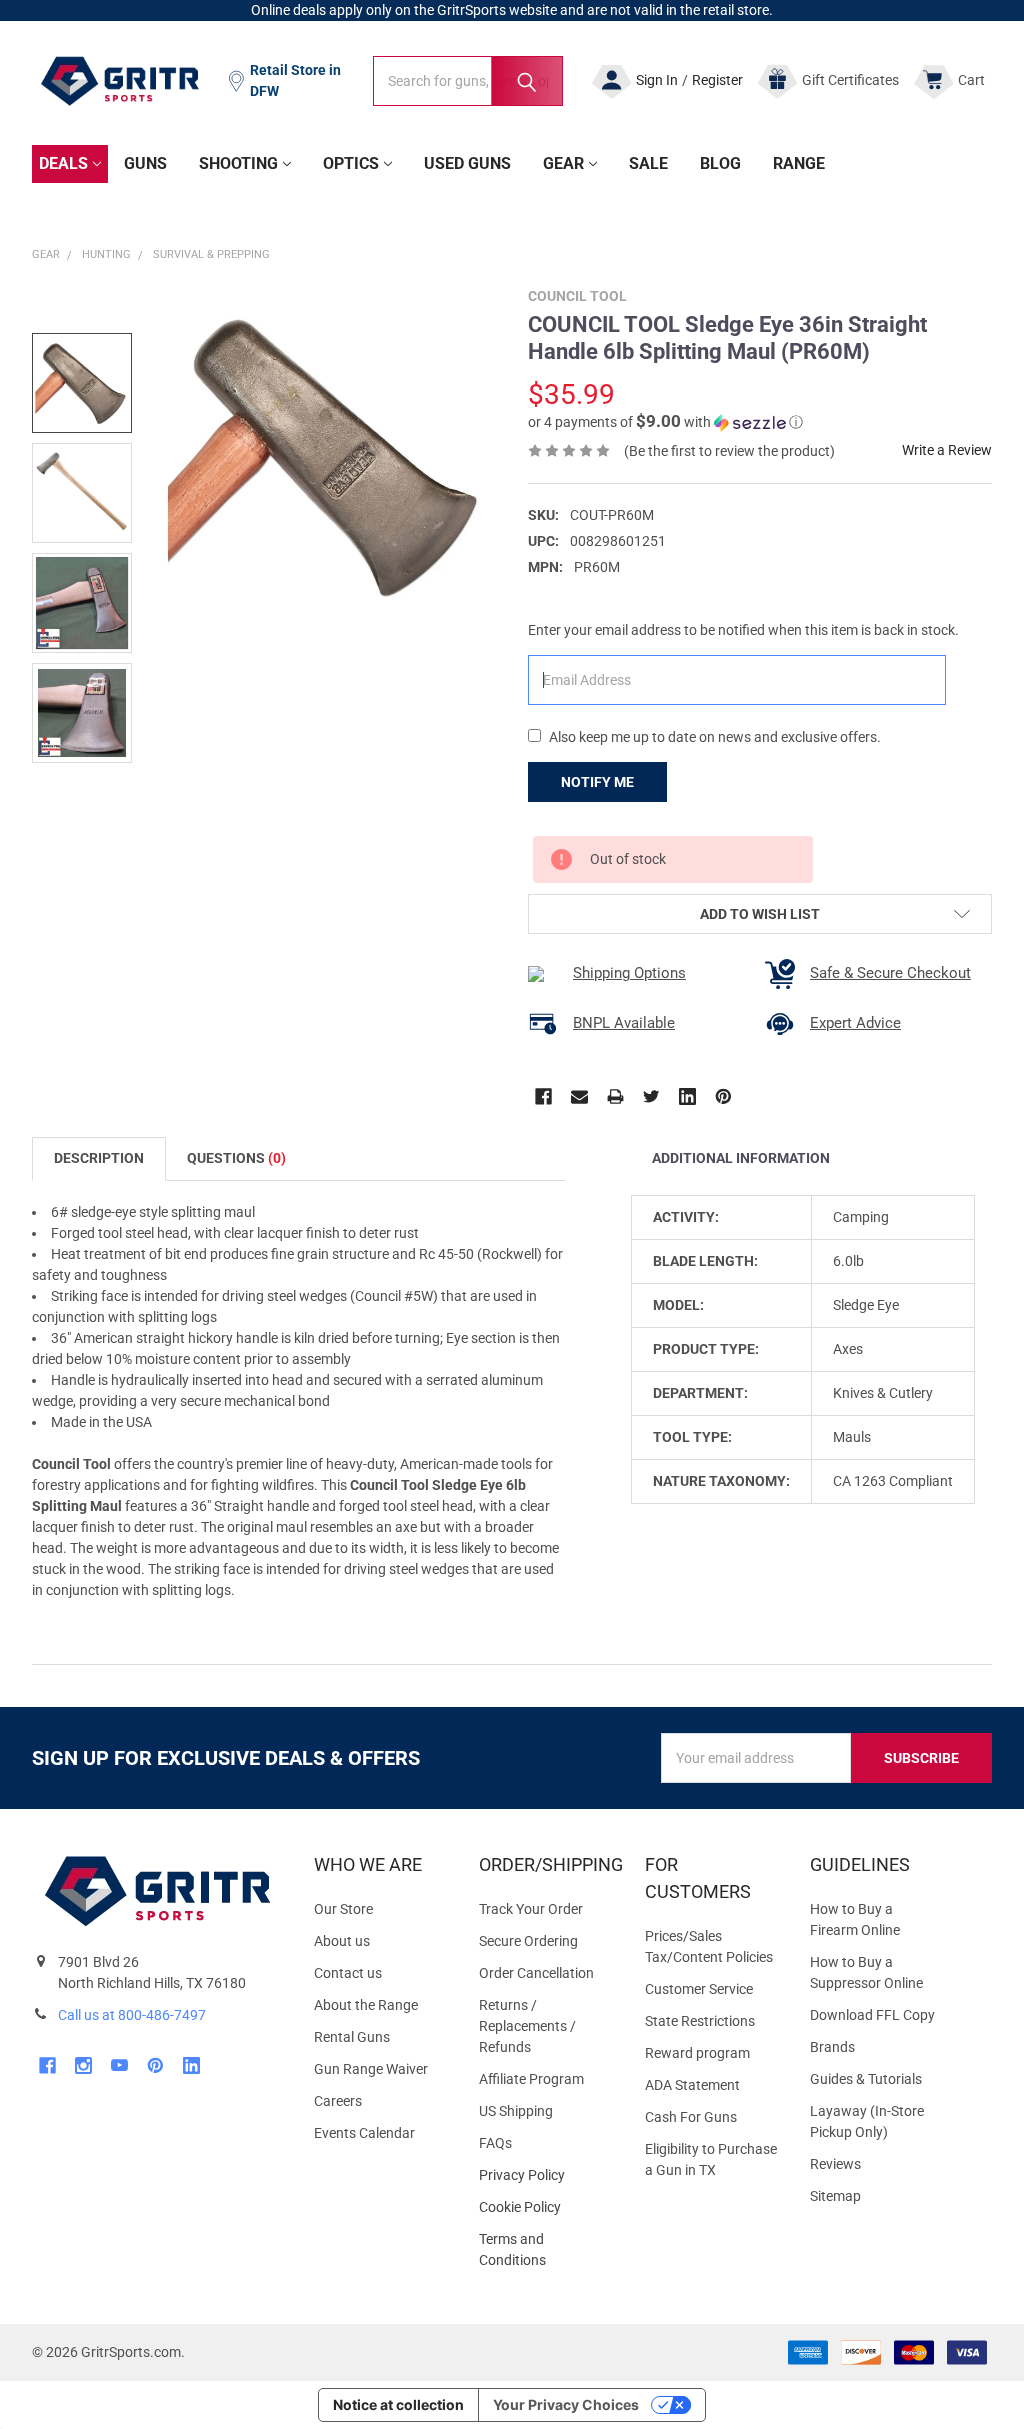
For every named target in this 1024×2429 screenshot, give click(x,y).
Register (717, 80)
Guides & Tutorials (866, 2079)
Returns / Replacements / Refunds (527, 2026)
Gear (563, 163)
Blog (720, 163)
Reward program (697, 2053)
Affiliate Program (531, 2079)
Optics (351, 163)
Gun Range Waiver (371, 2069)
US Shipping (516, 2111)
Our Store (343, 1909)
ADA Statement (692, 2085)
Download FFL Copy (872, 2015)
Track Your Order (531, 1909)
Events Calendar (364, 2133)
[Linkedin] (687, 1096)
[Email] (579, 1096)
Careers (338, 2101)
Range (799, 163)
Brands (832, 2047)
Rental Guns (352, 2037)
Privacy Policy (545, 2175)
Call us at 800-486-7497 (132, 2015)
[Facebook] (543, 1096)
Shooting (238, 163)
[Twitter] (651, 1096)
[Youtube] (119, 2065)
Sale (648, 163)
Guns (145, 163)
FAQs (495, 2143)
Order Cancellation (536, 1973)
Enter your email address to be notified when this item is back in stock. (743, 630)
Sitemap (835, 2196)
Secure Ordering (528, 1941)
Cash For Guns (691, 2117)
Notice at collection (398, 2404)
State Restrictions (700, 2021)
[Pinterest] (723, 1096)
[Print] (615, 1096)
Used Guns (467, 163)
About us (342, 1941)
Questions (236, 1158)
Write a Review (947, 450)
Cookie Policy (545, 2207)
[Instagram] (83, 2065)
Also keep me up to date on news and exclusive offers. (715, 737)
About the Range (366, 2005)
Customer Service (699, 1989)
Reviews (835, 2164)
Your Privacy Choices (566, 2404)
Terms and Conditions (545, 2250)
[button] (665, 422)
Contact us (348, 1973)
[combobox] (468, 81)
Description (99, 1158)
